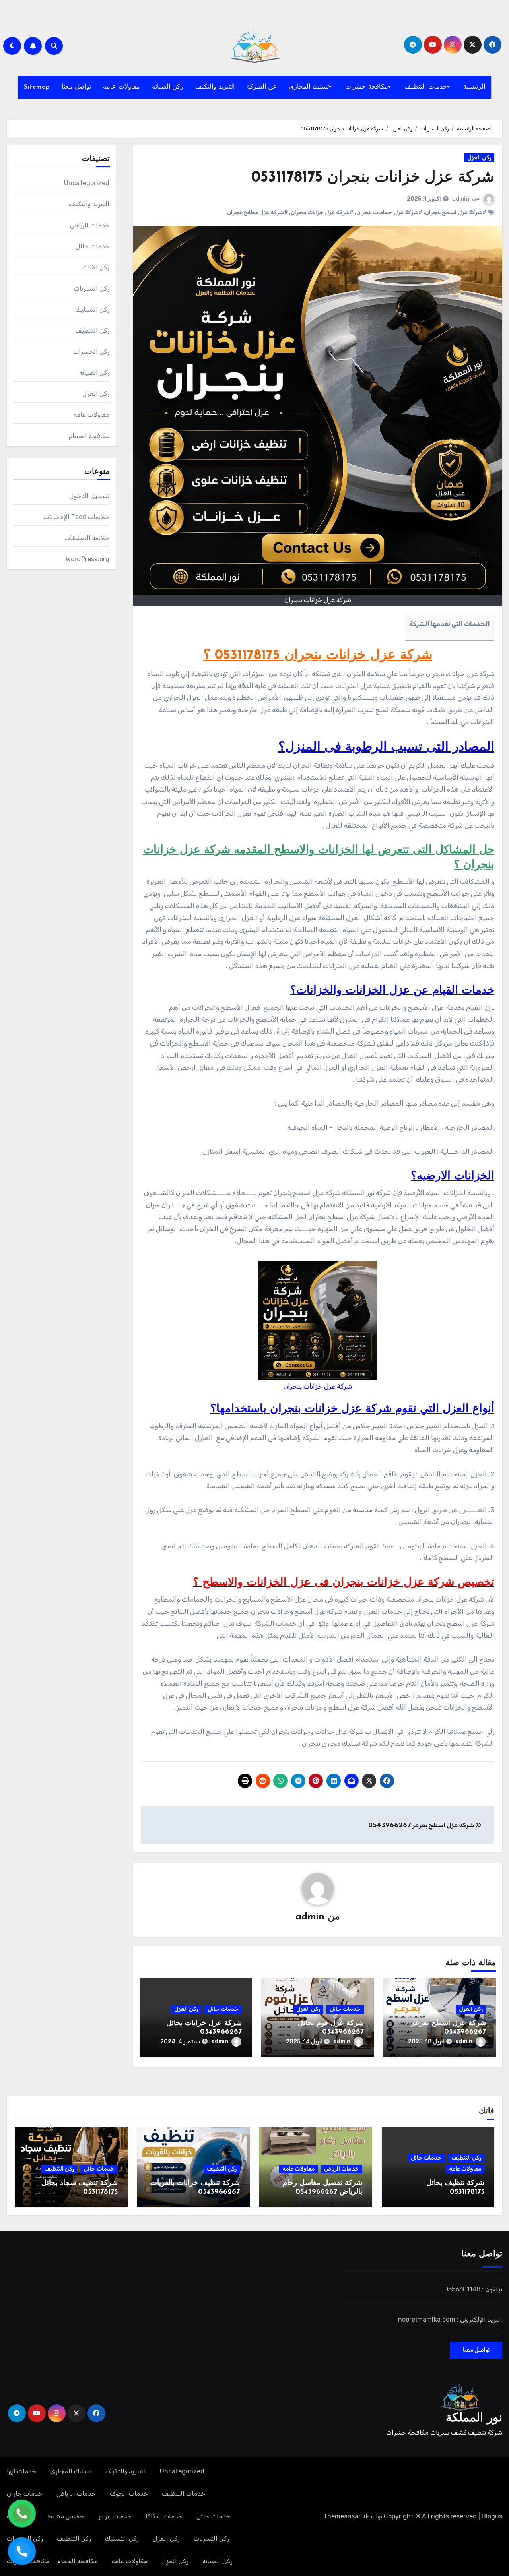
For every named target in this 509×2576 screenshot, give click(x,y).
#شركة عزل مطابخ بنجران (257, 212)
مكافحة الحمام (89, 436)
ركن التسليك (92, 309)
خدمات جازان (25, 2494)
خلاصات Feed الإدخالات (76, 517)
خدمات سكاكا (164, 2516)
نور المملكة (474, 2418)
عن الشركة (262, 87)
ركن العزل (479, 158)
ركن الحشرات (91, 352)
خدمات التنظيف (426, 87)
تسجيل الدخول (89, 496)
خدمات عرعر (115, 2516)
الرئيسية (474, 87)
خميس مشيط (66, 2516)
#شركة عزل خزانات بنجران (322, 212)
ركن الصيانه (168, 87)
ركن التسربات (92, 288)
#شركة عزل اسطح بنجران (456, 212)
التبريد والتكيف (215, 87)
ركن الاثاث (96, 267)
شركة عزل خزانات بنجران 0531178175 (373, 178)
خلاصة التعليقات (87, 538)
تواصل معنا (77, 87)
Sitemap (37, 87)
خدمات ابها (21, 2471)
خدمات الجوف (129, 2494)
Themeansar (342, 2516)
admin (461, 199)
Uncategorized (87, 183)
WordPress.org (88, 559)
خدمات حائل (345, 2009)
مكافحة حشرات (367, 87)
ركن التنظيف (92, 330)
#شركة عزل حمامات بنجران (389, 212)
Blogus (492, 2516)
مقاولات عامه (121, 87)
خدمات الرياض (90, 225)
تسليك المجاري (309, 87)
